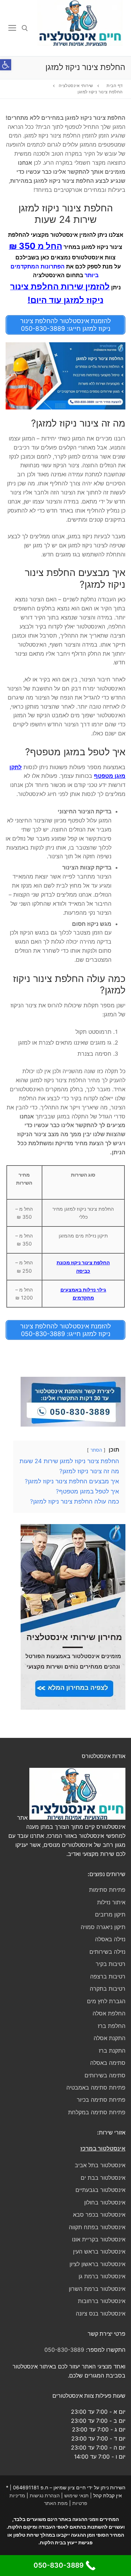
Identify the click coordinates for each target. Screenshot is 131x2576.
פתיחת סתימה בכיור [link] (101, 2100)
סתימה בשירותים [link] (105, 2075)
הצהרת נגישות (45, 2495)
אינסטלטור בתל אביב (100, 2165)
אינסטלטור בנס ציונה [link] (101, 2313)
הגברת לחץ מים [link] (106, 2001)
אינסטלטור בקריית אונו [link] (99, 2239)
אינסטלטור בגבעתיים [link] (100, 2190)
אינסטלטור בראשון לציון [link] (97, 2264)
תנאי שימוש (77, 2495)
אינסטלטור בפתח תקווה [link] (97, 2227)
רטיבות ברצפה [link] (108, 1976)
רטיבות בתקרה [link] (108, 1989)
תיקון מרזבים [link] (110, 1914)
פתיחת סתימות (107, 1890)
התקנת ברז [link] (112, 2051)
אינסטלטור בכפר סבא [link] (99, 2215)
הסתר (96, 1450)
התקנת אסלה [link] (110, 2038)
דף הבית (115, 86)
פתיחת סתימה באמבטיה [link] (96, 2087)
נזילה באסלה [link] (110, 1939)
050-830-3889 (64, 2350)
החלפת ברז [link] (112, 2026)
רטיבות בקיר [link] (111, 1964)
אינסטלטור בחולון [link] (105, 2202)
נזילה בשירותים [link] (107, 1952)
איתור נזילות (111, 1902)
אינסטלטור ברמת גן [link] (102, 2276)
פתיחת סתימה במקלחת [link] (97, 2112)
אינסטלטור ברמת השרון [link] (97, 2289)
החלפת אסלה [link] (109, 2013)
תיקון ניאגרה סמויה (103, 1927)
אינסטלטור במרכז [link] (103, 2148)
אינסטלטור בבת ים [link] (103, 2178)
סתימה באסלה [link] (108, 2063)
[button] (6, 65)
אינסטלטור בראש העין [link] (99, 2251)
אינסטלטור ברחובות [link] (102, 2301)
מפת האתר (56, 2503)
